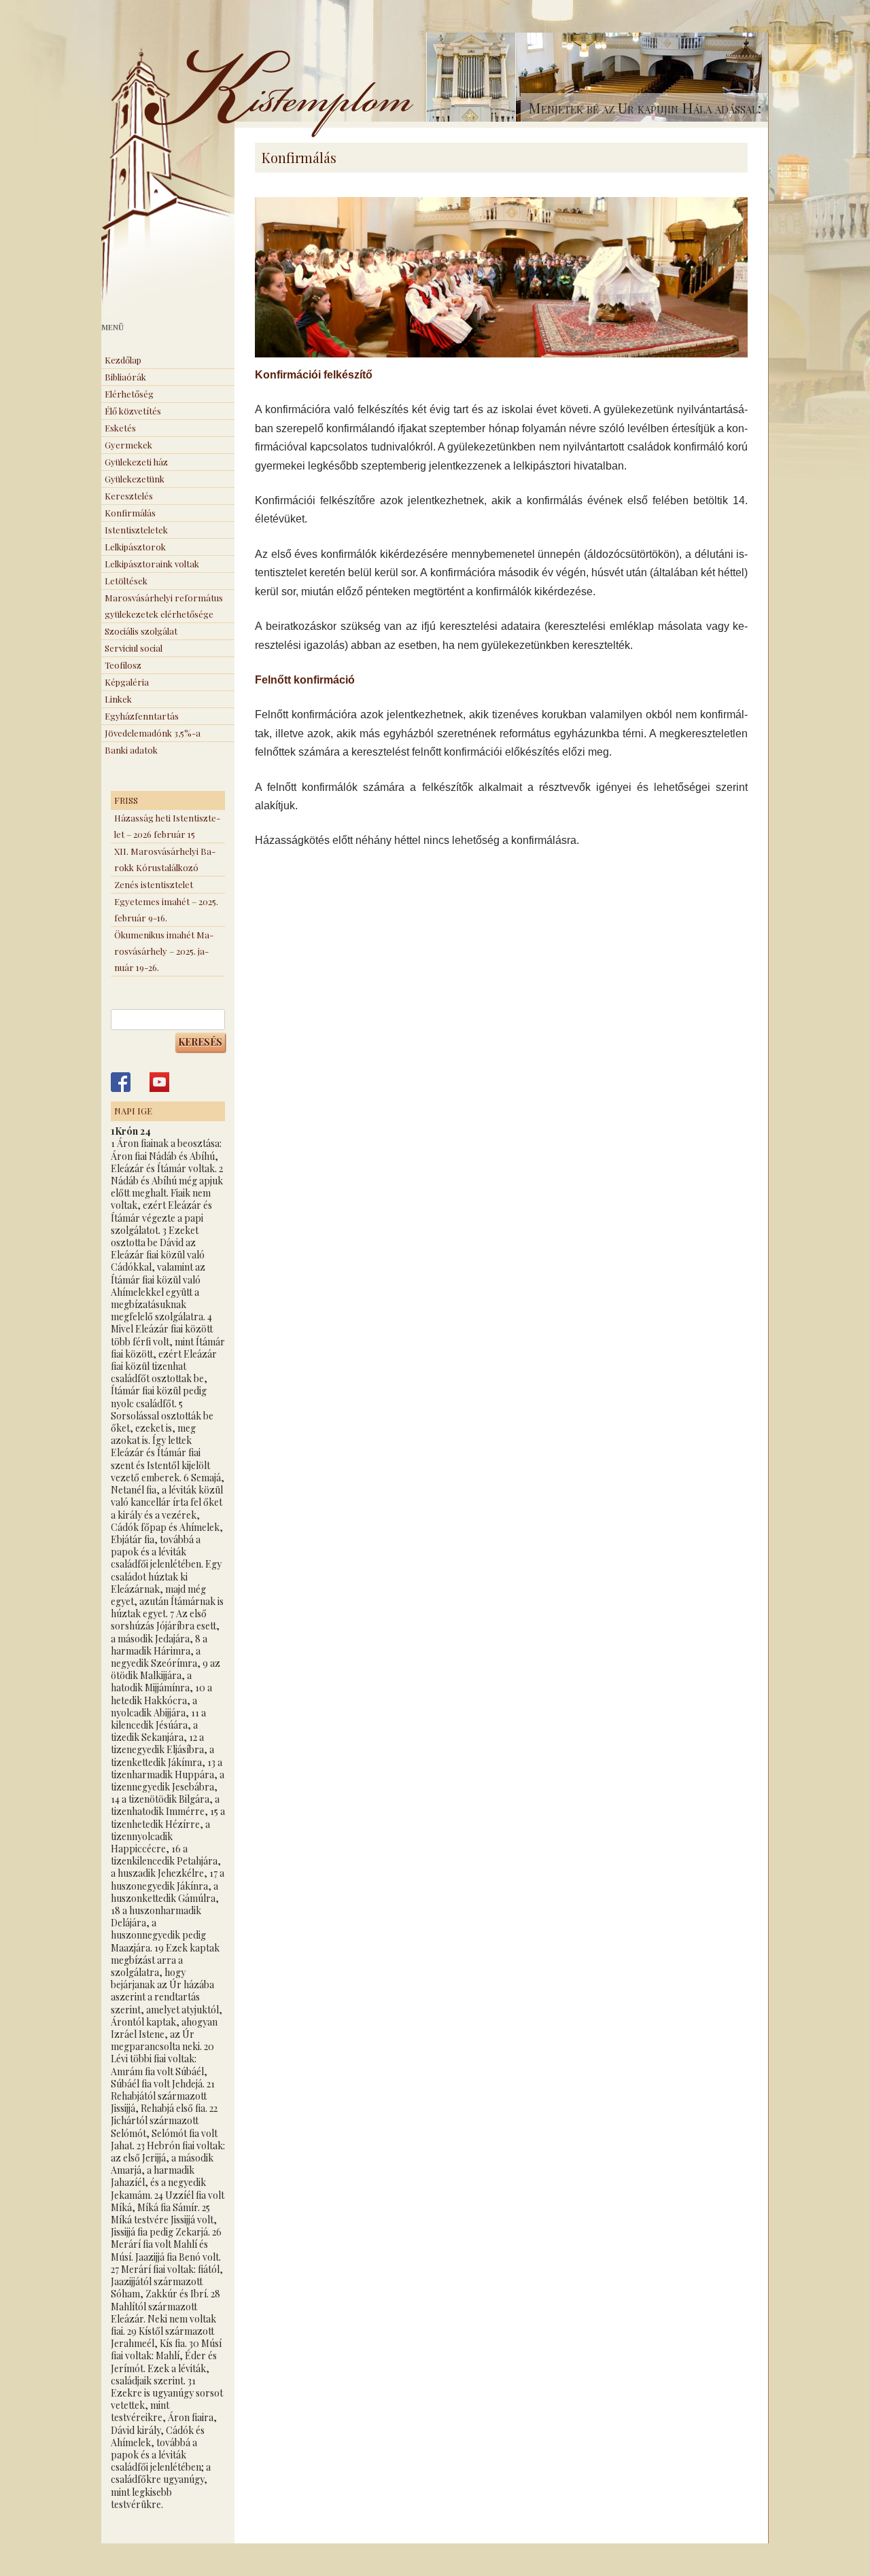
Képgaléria (127, 682)
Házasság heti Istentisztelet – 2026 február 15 (167, 826)
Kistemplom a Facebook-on (121, 1082)
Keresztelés (129, 496)
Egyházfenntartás (142, 716)
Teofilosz (123, 665)
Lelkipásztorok (135, 547)
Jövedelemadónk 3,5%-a (153, 733)
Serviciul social (134, 648)
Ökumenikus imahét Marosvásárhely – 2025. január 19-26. (164, 951)
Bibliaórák (125, 377)
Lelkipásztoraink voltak (152, 564)
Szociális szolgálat (141, 631)
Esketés (120, 428)
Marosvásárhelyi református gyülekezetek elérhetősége (164, 606)
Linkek (118, 699)
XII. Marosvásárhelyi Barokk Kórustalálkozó (165, 859)
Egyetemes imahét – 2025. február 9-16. (166, 910)
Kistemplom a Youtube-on (159, 1082)
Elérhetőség (129, 394)
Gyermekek (128, 445)
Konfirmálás (130, 513)
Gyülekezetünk (135, 479)
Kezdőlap (123, 360)
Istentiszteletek (136, 530)
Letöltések (126, 581)
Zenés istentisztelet (154, 884)
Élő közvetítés (133, 411)
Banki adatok (131, 750)
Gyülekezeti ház (136, 462)
